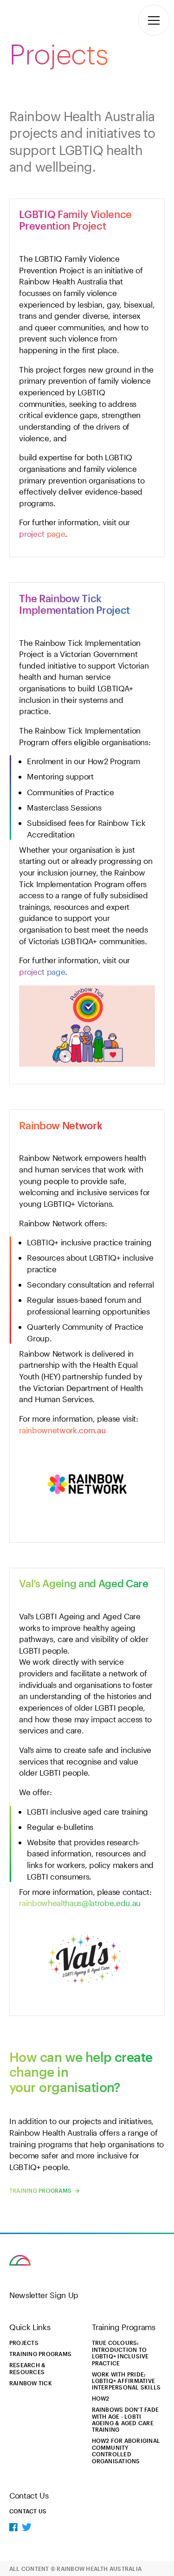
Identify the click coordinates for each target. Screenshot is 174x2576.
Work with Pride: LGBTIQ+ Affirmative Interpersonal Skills (126, 2381)
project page (42, 534)
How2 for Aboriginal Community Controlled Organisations (126, 2450)
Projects (24, 2343)
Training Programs (41, 2190)
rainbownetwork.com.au (62, 1430)
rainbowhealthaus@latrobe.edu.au (80, 1903)
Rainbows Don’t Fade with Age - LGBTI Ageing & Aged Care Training (126, 2419)
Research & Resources (27, 2368)
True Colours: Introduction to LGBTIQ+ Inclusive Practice (120, 2353)
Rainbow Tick (31, 2383)
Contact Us (28, 2511)
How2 (101, 2398)
